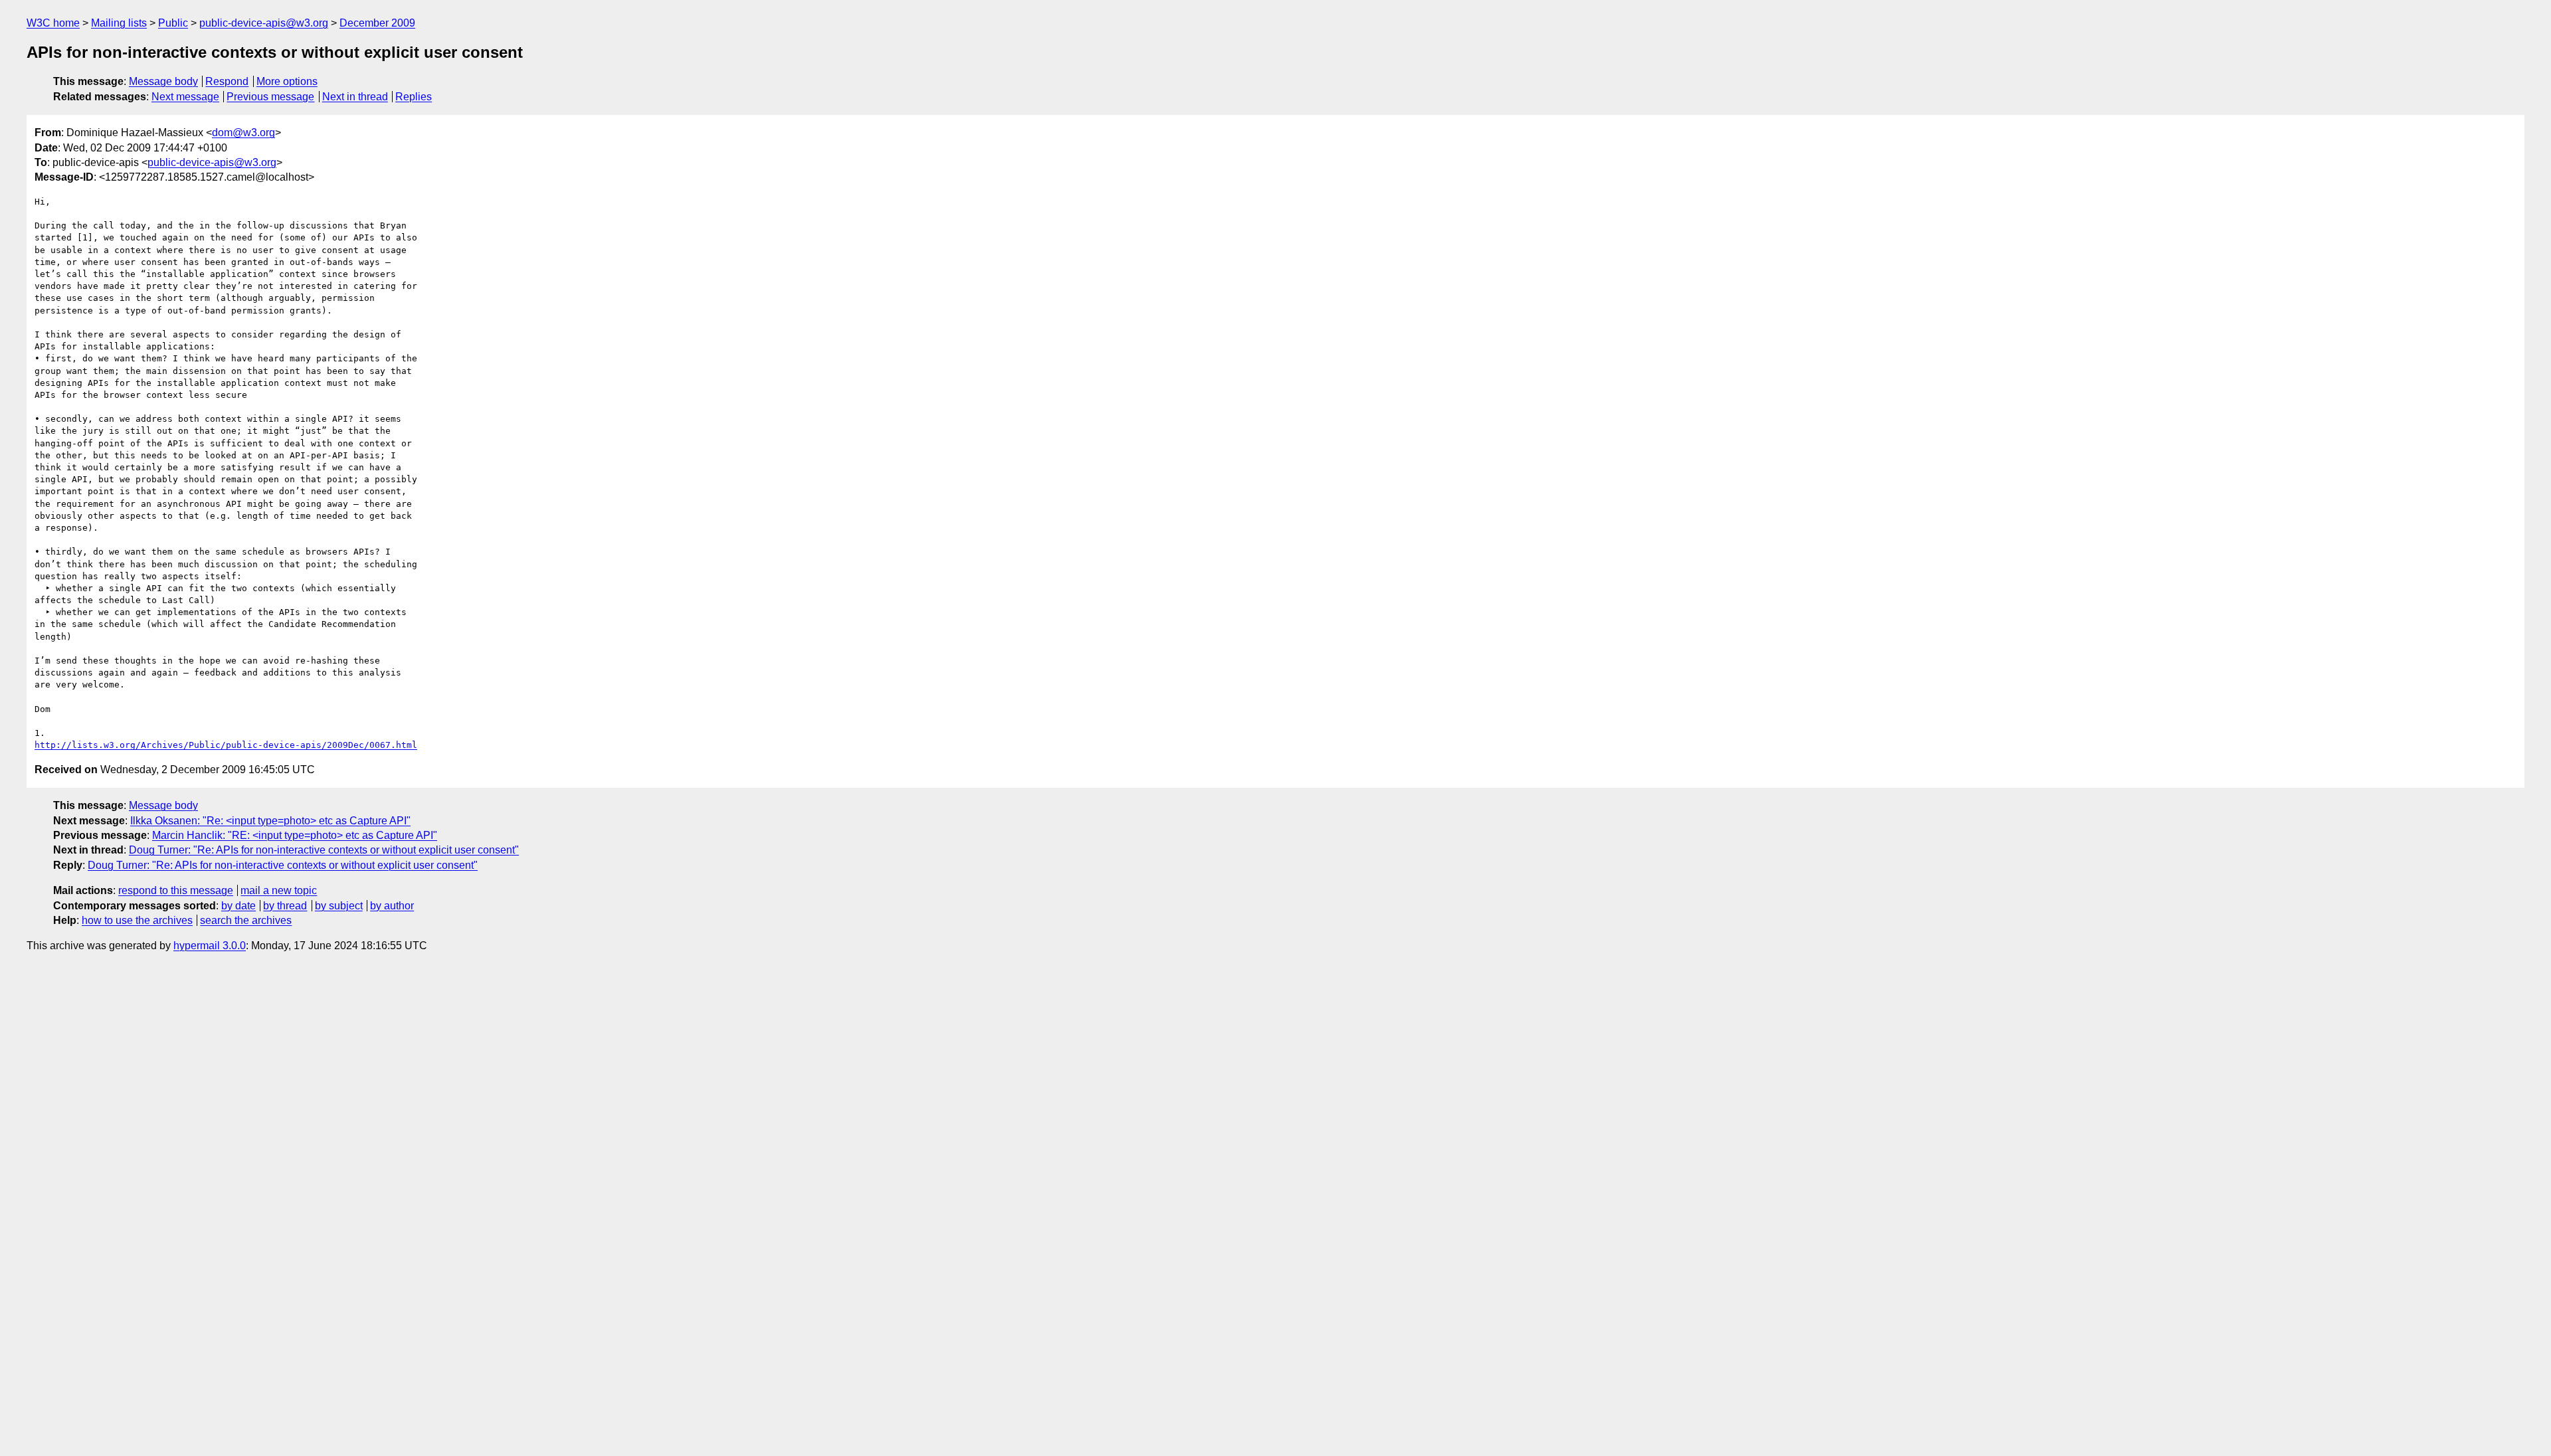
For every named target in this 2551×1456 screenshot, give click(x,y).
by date (238, 906)
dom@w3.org (243, 133)
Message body (163, 81)
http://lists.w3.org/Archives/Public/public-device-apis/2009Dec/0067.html (226, 745)
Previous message (270, 97)
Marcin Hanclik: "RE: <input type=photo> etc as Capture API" (295, 835)
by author (392, 906)
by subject (339, 906)
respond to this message (176, 890)
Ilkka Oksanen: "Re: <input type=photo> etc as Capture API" (270, 821)
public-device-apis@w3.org (264, 23)
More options (287, 81)
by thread (285, 906)
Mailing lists (119, 23)
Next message (185, 97)
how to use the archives (137, 920)
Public (173, 23)
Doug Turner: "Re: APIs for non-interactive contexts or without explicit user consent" (324, 850)
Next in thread (355, 97)
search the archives (246, 920)
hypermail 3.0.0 (210, 946)
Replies (414, 97)
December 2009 (377, 23)
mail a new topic (279, 890)
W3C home (53, 23)
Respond (227, 81)
